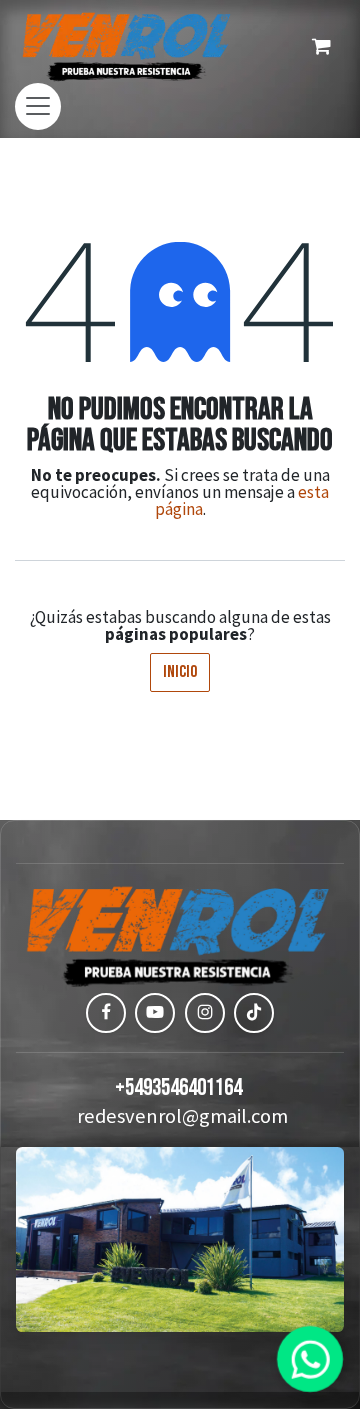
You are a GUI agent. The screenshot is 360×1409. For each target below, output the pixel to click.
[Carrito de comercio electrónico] (321, 46)
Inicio (180, 672)
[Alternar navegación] (38, 106)
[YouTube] (155, 1013)
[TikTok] (254, 1013)
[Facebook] (106, 1013)
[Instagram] (205, 1013)
